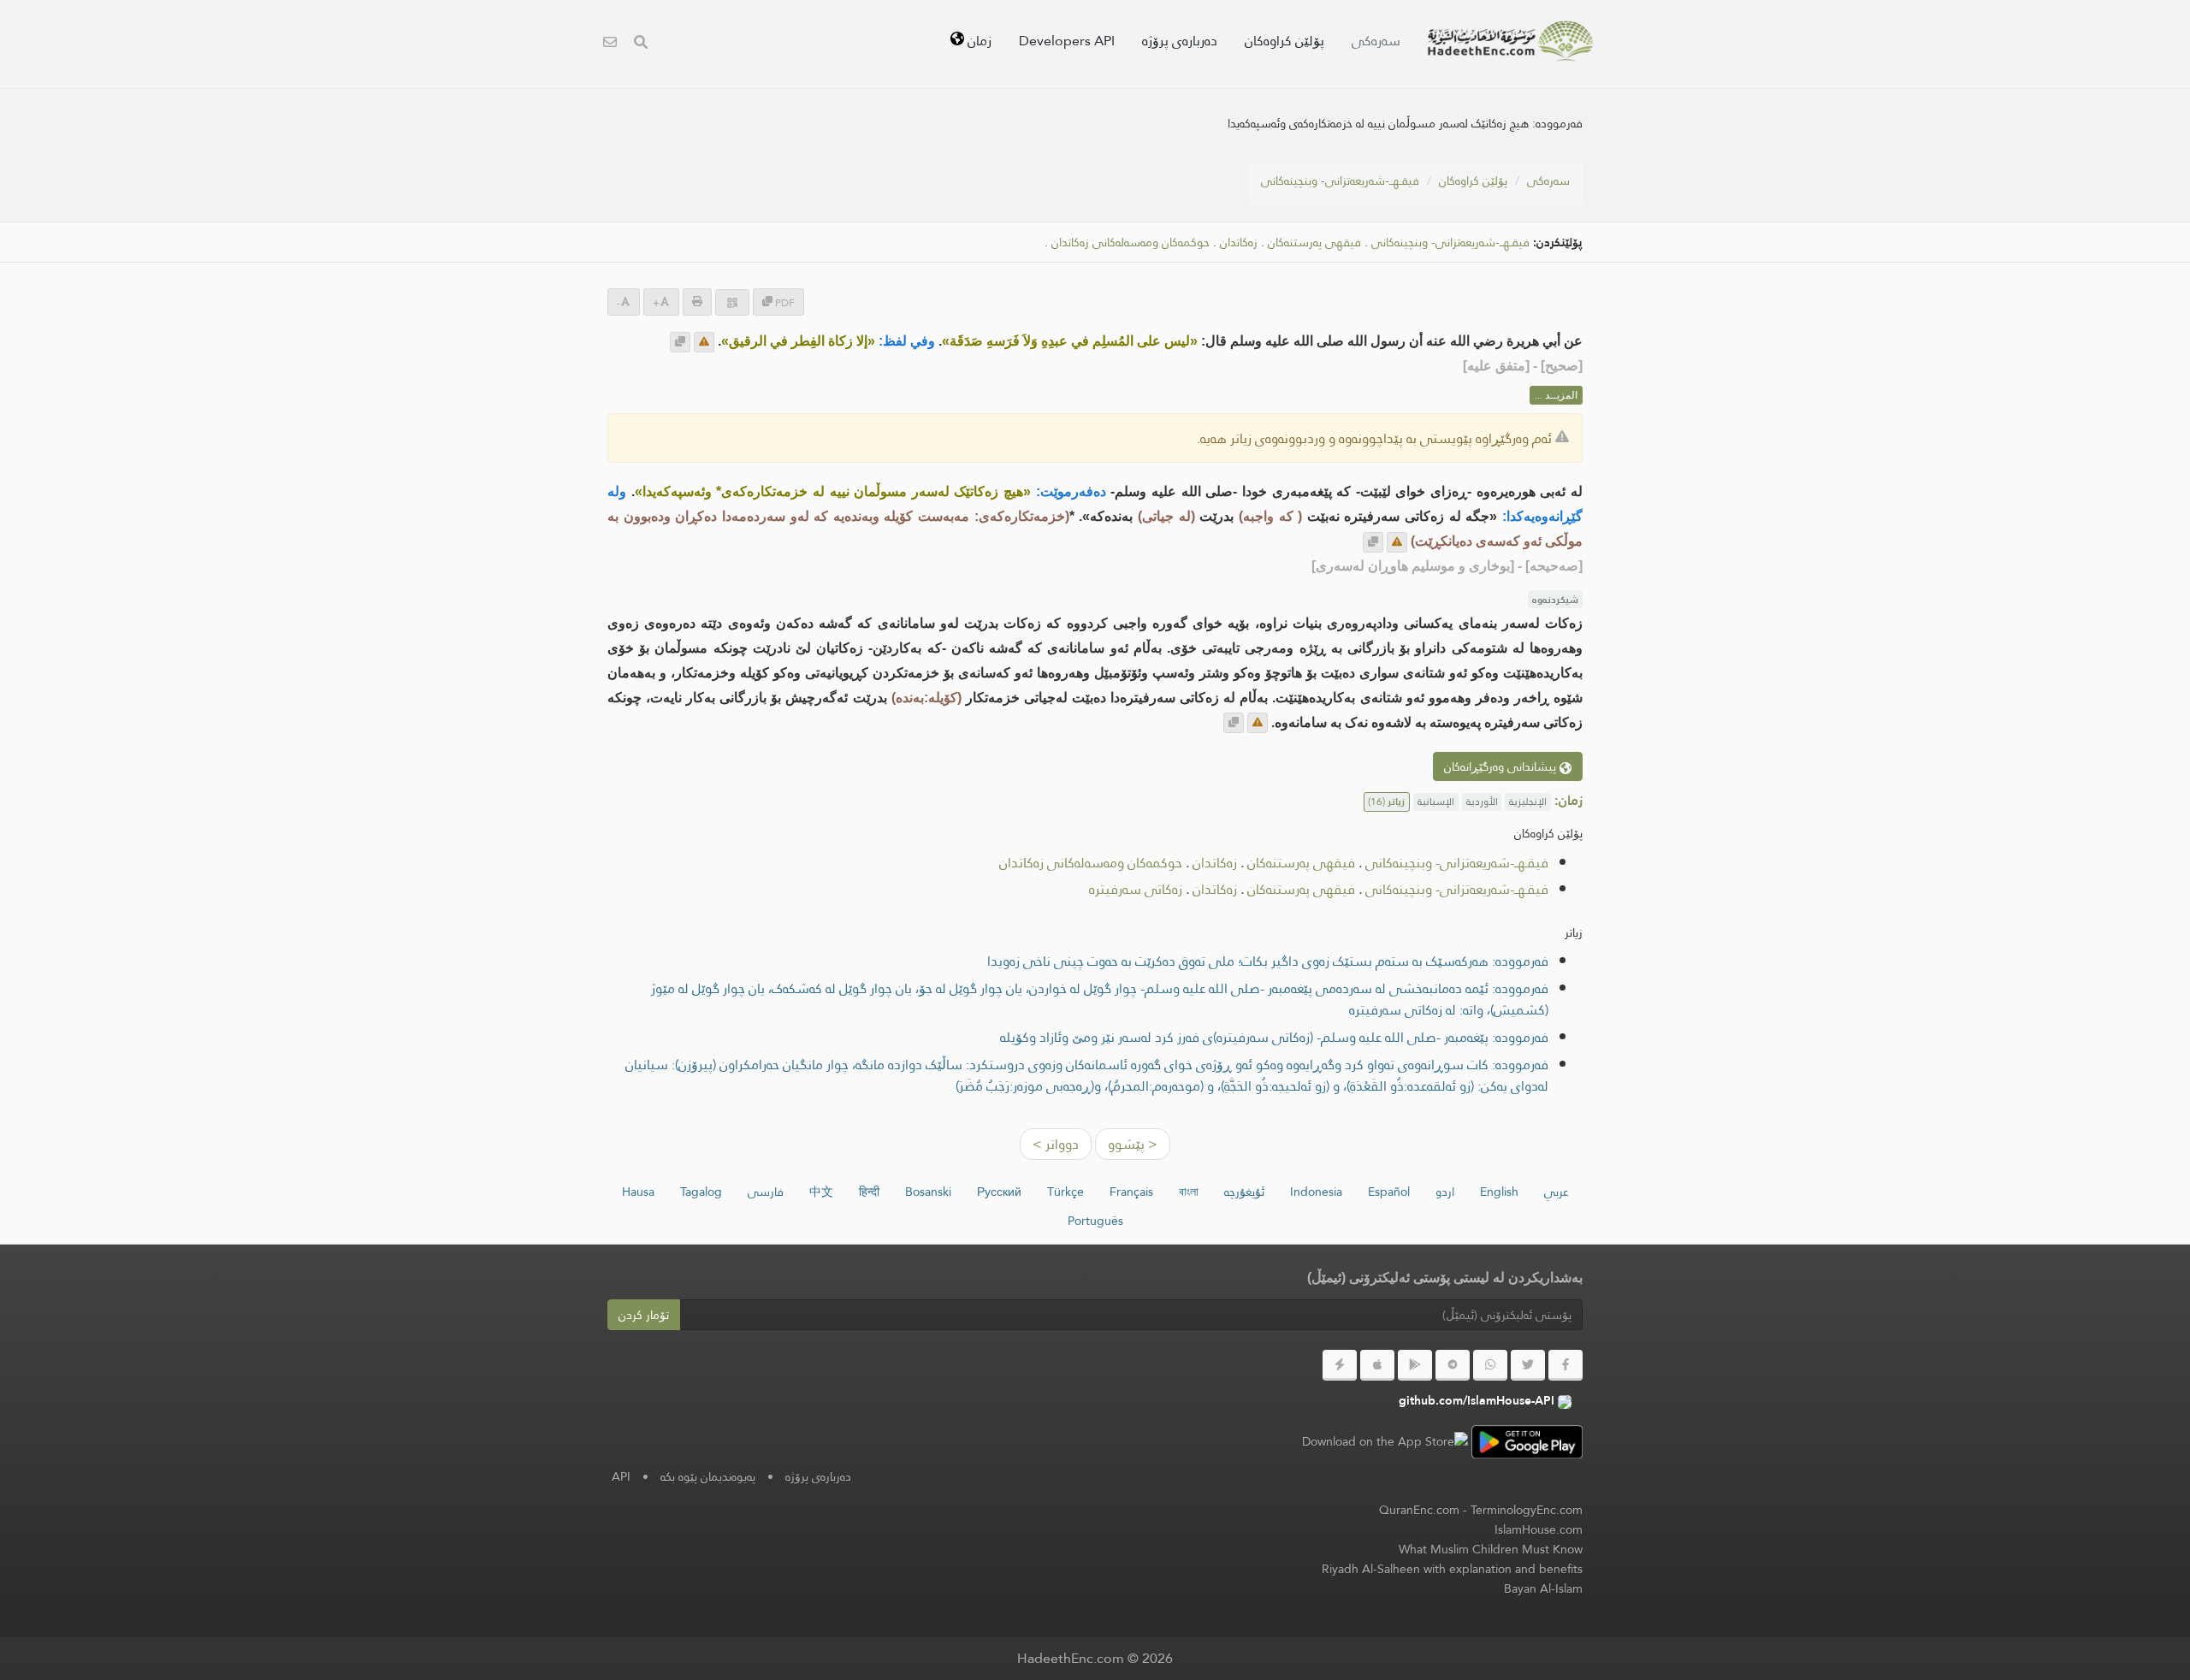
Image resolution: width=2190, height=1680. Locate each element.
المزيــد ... (1556, 395)
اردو (1445, 1192)
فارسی (766, 1192)
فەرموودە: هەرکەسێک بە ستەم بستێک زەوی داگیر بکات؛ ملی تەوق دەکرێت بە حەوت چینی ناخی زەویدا (1268, 961)
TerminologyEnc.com (1527, 1510)
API (621, 1476)
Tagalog (701, 1192)
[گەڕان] (641, 44)
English (1499, 1192)
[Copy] (680, 342)
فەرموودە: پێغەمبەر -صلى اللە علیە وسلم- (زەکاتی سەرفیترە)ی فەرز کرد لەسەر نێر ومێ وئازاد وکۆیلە (1274, 1037)
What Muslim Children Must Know (1491, 1549)
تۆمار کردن (644, 1315)
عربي (1557, 1192)
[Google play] (1415, 1365)
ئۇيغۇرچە (1244, 1192)
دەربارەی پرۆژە (1180, 41)
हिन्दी (869, 1192)
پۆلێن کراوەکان (1284, 41)
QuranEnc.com (1419, 1510)
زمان (978, 41)
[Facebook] (1566, 1365)
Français (1131, 1192)
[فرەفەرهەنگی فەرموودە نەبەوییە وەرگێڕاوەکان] (1511, 41)
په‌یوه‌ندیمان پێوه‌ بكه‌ (708, 1476)
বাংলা (1189, 1192)
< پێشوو (1133, 1144)
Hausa (638, 1192)
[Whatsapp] (1490, 1365)
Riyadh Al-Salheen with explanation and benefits (1452, 1569)
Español (1389, 1192)
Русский (999, 1192)
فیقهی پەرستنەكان (1314, 243)
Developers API (1067, 41)
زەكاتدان (1239, 243)
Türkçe (1065, 1192)
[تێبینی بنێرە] (704, 342)
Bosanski (928, 1192)
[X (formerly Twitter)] (1528, 1365)
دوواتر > (1056, 1144)
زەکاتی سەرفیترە (1136, 889)
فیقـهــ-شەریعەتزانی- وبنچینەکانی (1340, 180)
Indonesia (1316, 1192)
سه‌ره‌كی (1376, 41)
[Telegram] (1453, 1365)
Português (1095, 1221)
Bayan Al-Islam (1543, 1588)
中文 (821, 1192)
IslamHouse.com (1539, 1529)
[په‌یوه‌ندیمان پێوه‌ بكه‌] (610, 44)
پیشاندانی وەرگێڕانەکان (1502, 766)
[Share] (732, 302)
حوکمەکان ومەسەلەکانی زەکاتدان (1131, 243)
